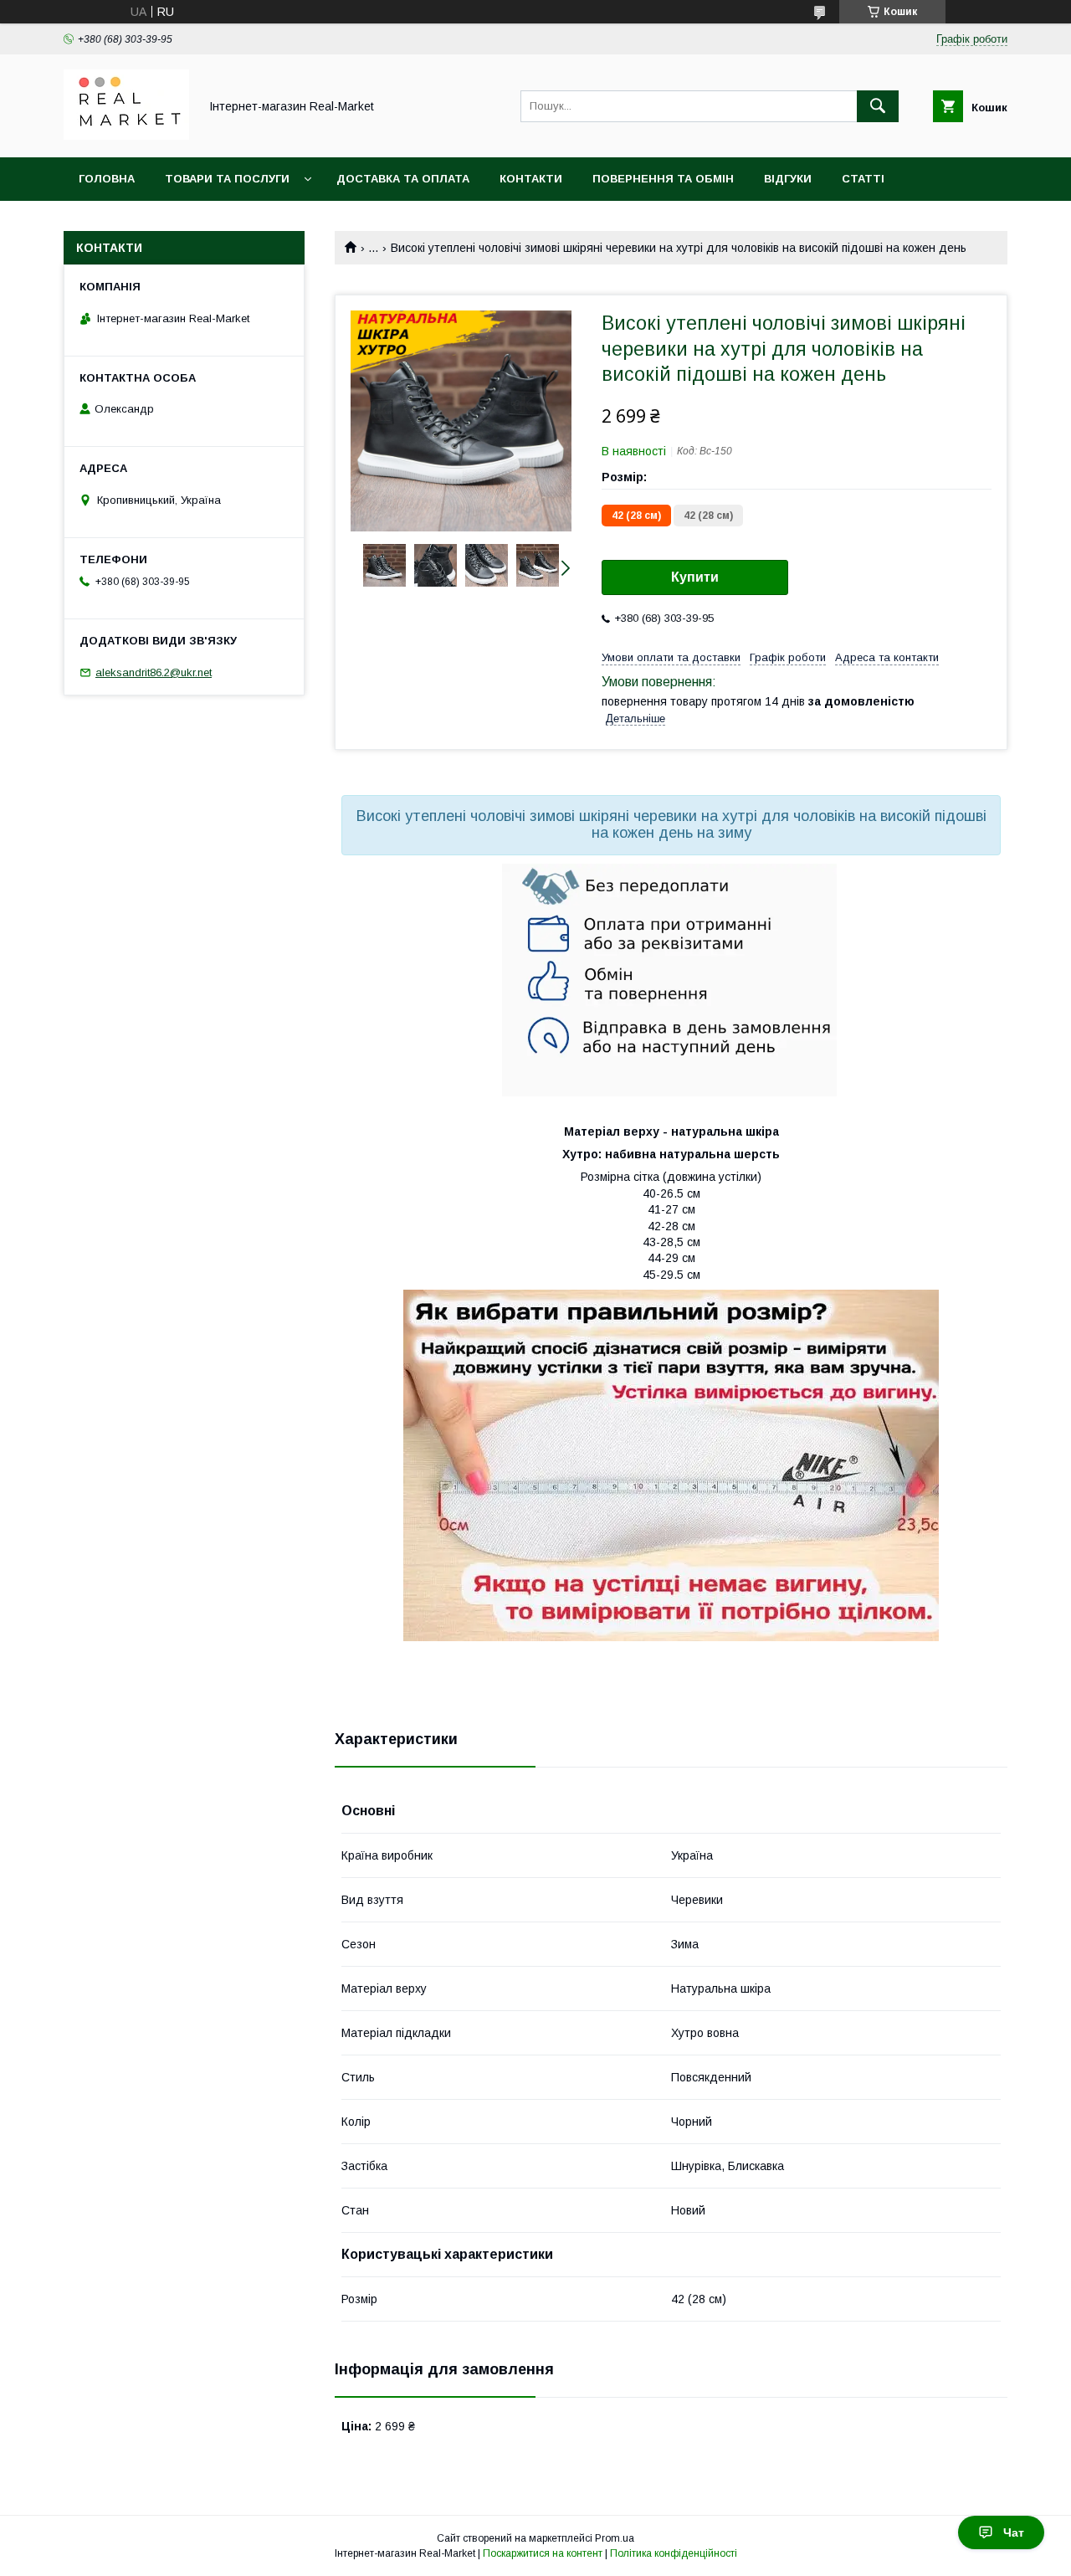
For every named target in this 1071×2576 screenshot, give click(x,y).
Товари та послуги (227, 179)
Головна (107, 179)
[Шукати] (878, 106)
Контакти (531, 179)
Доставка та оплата (403, 179)
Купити (695, 577)
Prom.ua (615, 2538)
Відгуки (788, 179)
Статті (863, 179)
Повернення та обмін (663, 179)
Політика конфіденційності (674, 2553)
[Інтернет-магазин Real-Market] (126, 136)
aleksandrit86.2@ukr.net (154, 672)
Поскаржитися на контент (543, 2553)
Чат (1014, 2532)
